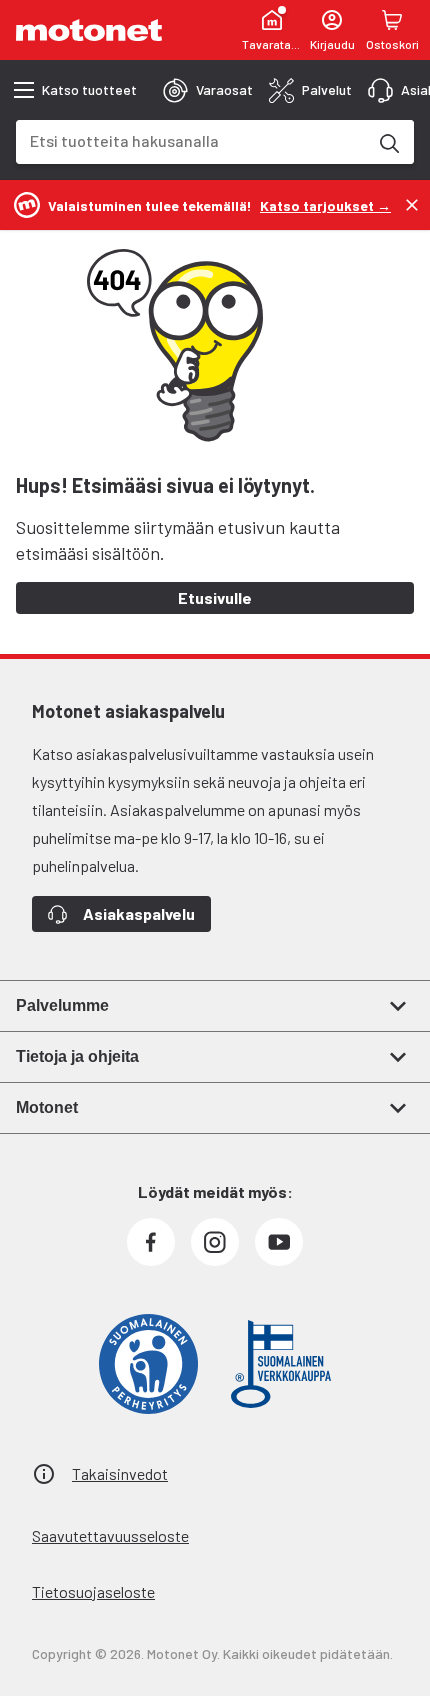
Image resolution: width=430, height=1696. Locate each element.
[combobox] (191, 140)
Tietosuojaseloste (93, 1591)
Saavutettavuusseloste (110, 1535)
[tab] (208, 90)
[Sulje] (412, 205)
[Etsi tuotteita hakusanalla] (388, 142)
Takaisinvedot (120, 1473)
